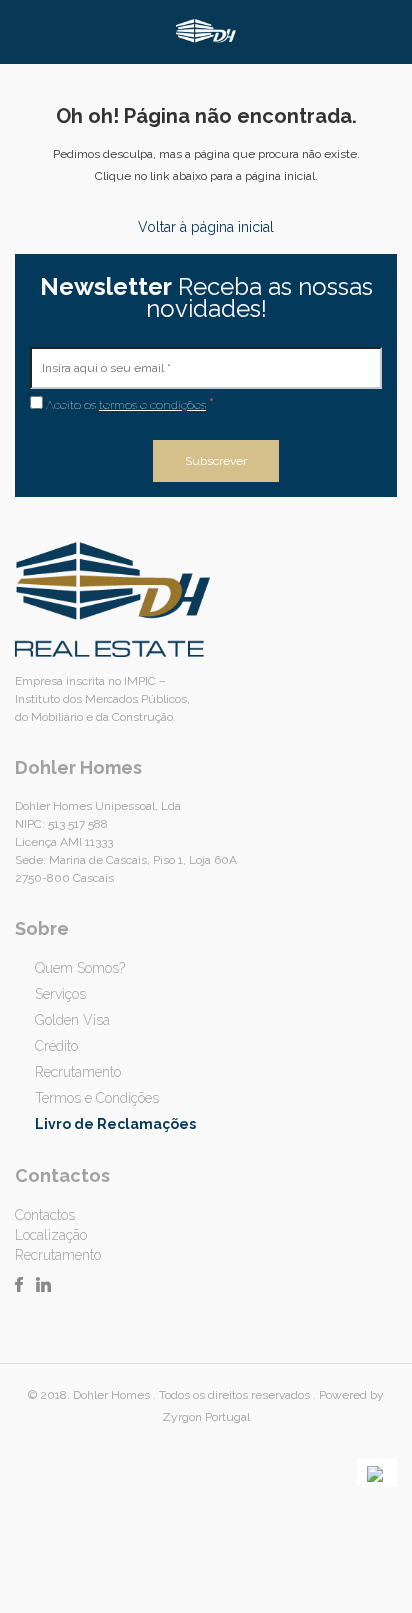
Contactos (45, 1215)
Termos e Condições (97, 1098)
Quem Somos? (80, 968)
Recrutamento (78, 1072)
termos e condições (152, 405)
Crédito (56, 1046)
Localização (51, 1235)
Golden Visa (72, 1020)
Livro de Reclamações (115, 1124)
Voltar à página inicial (206, 227)
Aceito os (128, 403)
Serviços (60, 994)
